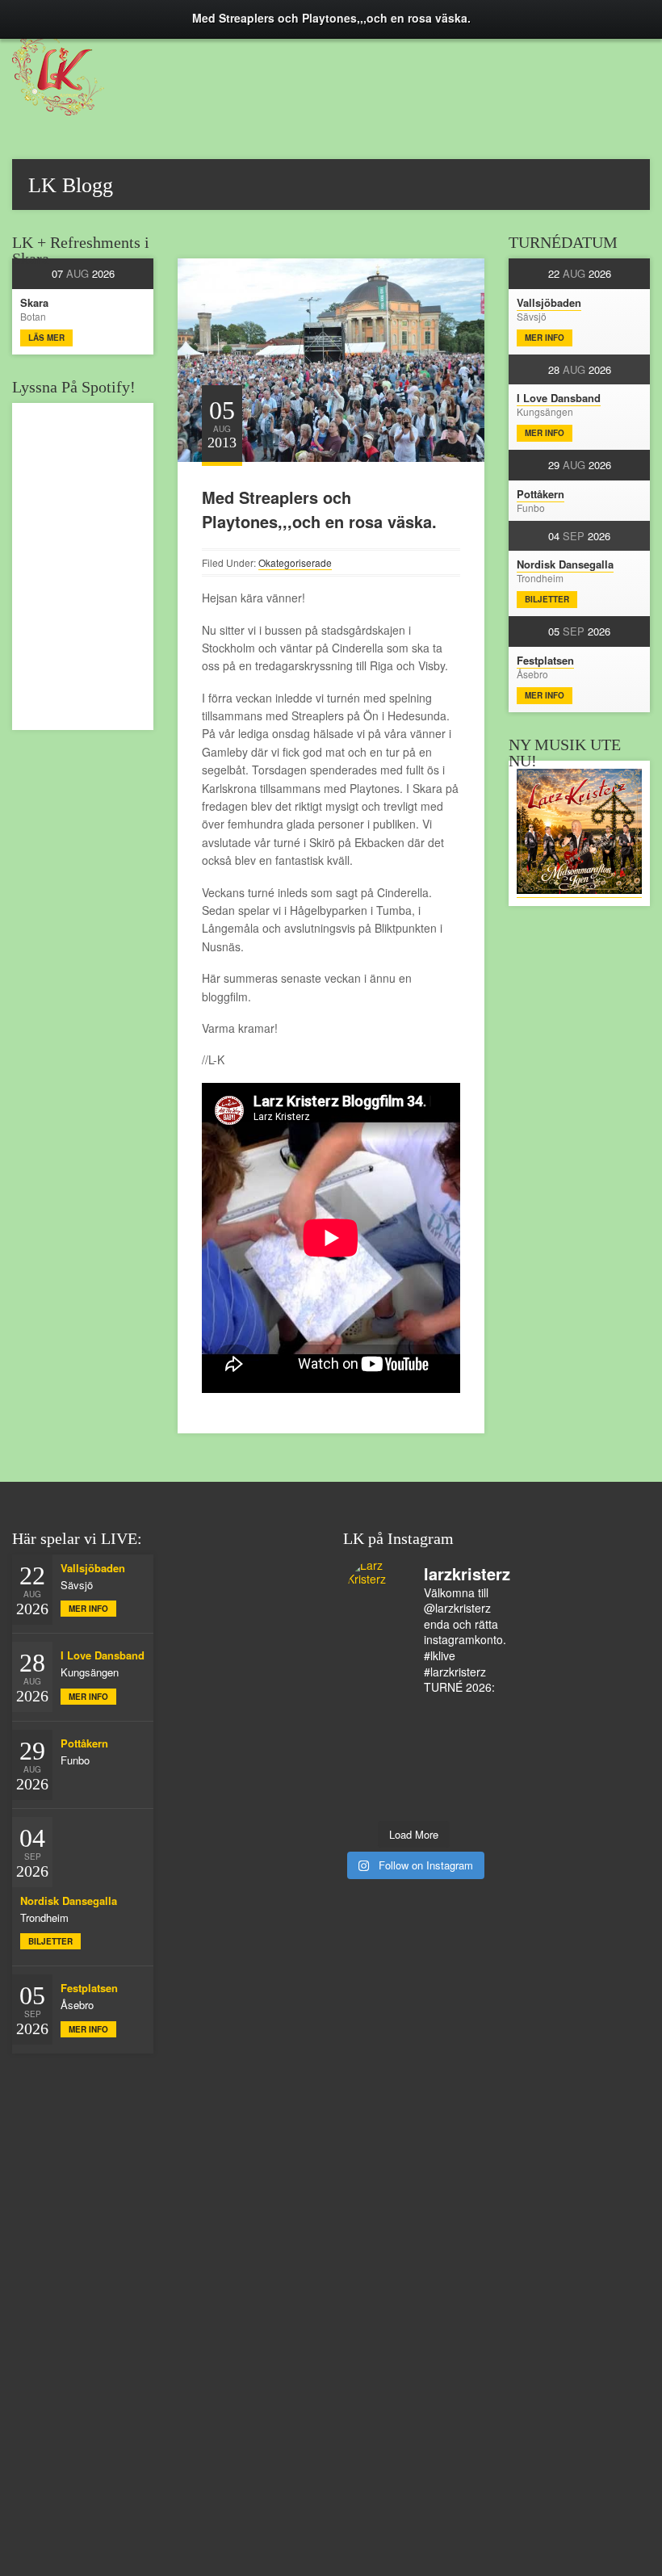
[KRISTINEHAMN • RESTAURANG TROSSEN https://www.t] (431, 1760)
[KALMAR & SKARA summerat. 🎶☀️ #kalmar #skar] (364, 1802)
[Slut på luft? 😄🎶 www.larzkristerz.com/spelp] (364, 1781)
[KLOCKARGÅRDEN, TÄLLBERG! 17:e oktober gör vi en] (431, 1739)
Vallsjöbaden (549, 302)
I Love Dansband (559, 398)
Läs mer (46, 338)
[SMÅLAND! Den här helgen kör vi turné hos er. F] (364, 1718)
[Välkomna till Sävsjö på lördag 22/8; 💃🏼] (364, 1739)
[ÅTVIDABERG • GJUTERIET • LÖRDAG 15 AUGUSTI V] (397, 1760)
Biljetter (547, 599)
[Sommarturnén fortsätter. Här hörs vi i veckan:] (464, 1781)
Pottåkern (540, 494)
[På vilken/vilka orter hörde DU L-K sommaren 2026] (397, 1718)
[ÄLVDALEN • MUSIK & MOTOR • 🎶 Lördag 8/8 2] (464, 1802)
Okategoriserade (295, 562)
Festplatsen (545, 660)
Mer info (545, 338)
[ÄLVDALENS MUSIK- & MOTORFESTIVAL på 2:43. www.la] (431, 1781)
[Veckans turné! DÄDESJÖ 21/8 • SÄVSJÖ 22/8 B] (397, 1739)
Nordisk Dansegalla (565, 564)
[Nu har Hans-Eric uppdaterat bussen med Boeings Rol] (364, 1760)
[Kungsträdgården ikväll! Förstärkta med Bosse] (464, 1760)
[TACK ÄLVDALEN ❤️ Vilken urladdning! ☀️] (431, 1802)
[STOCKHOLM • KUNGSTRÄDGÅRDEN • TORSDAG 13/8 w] (397, 1781)
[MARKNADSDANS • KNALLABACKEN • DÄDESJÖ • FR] (464, 1718)
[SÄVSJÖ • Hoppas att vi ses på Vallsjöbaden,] (431, 1718)
